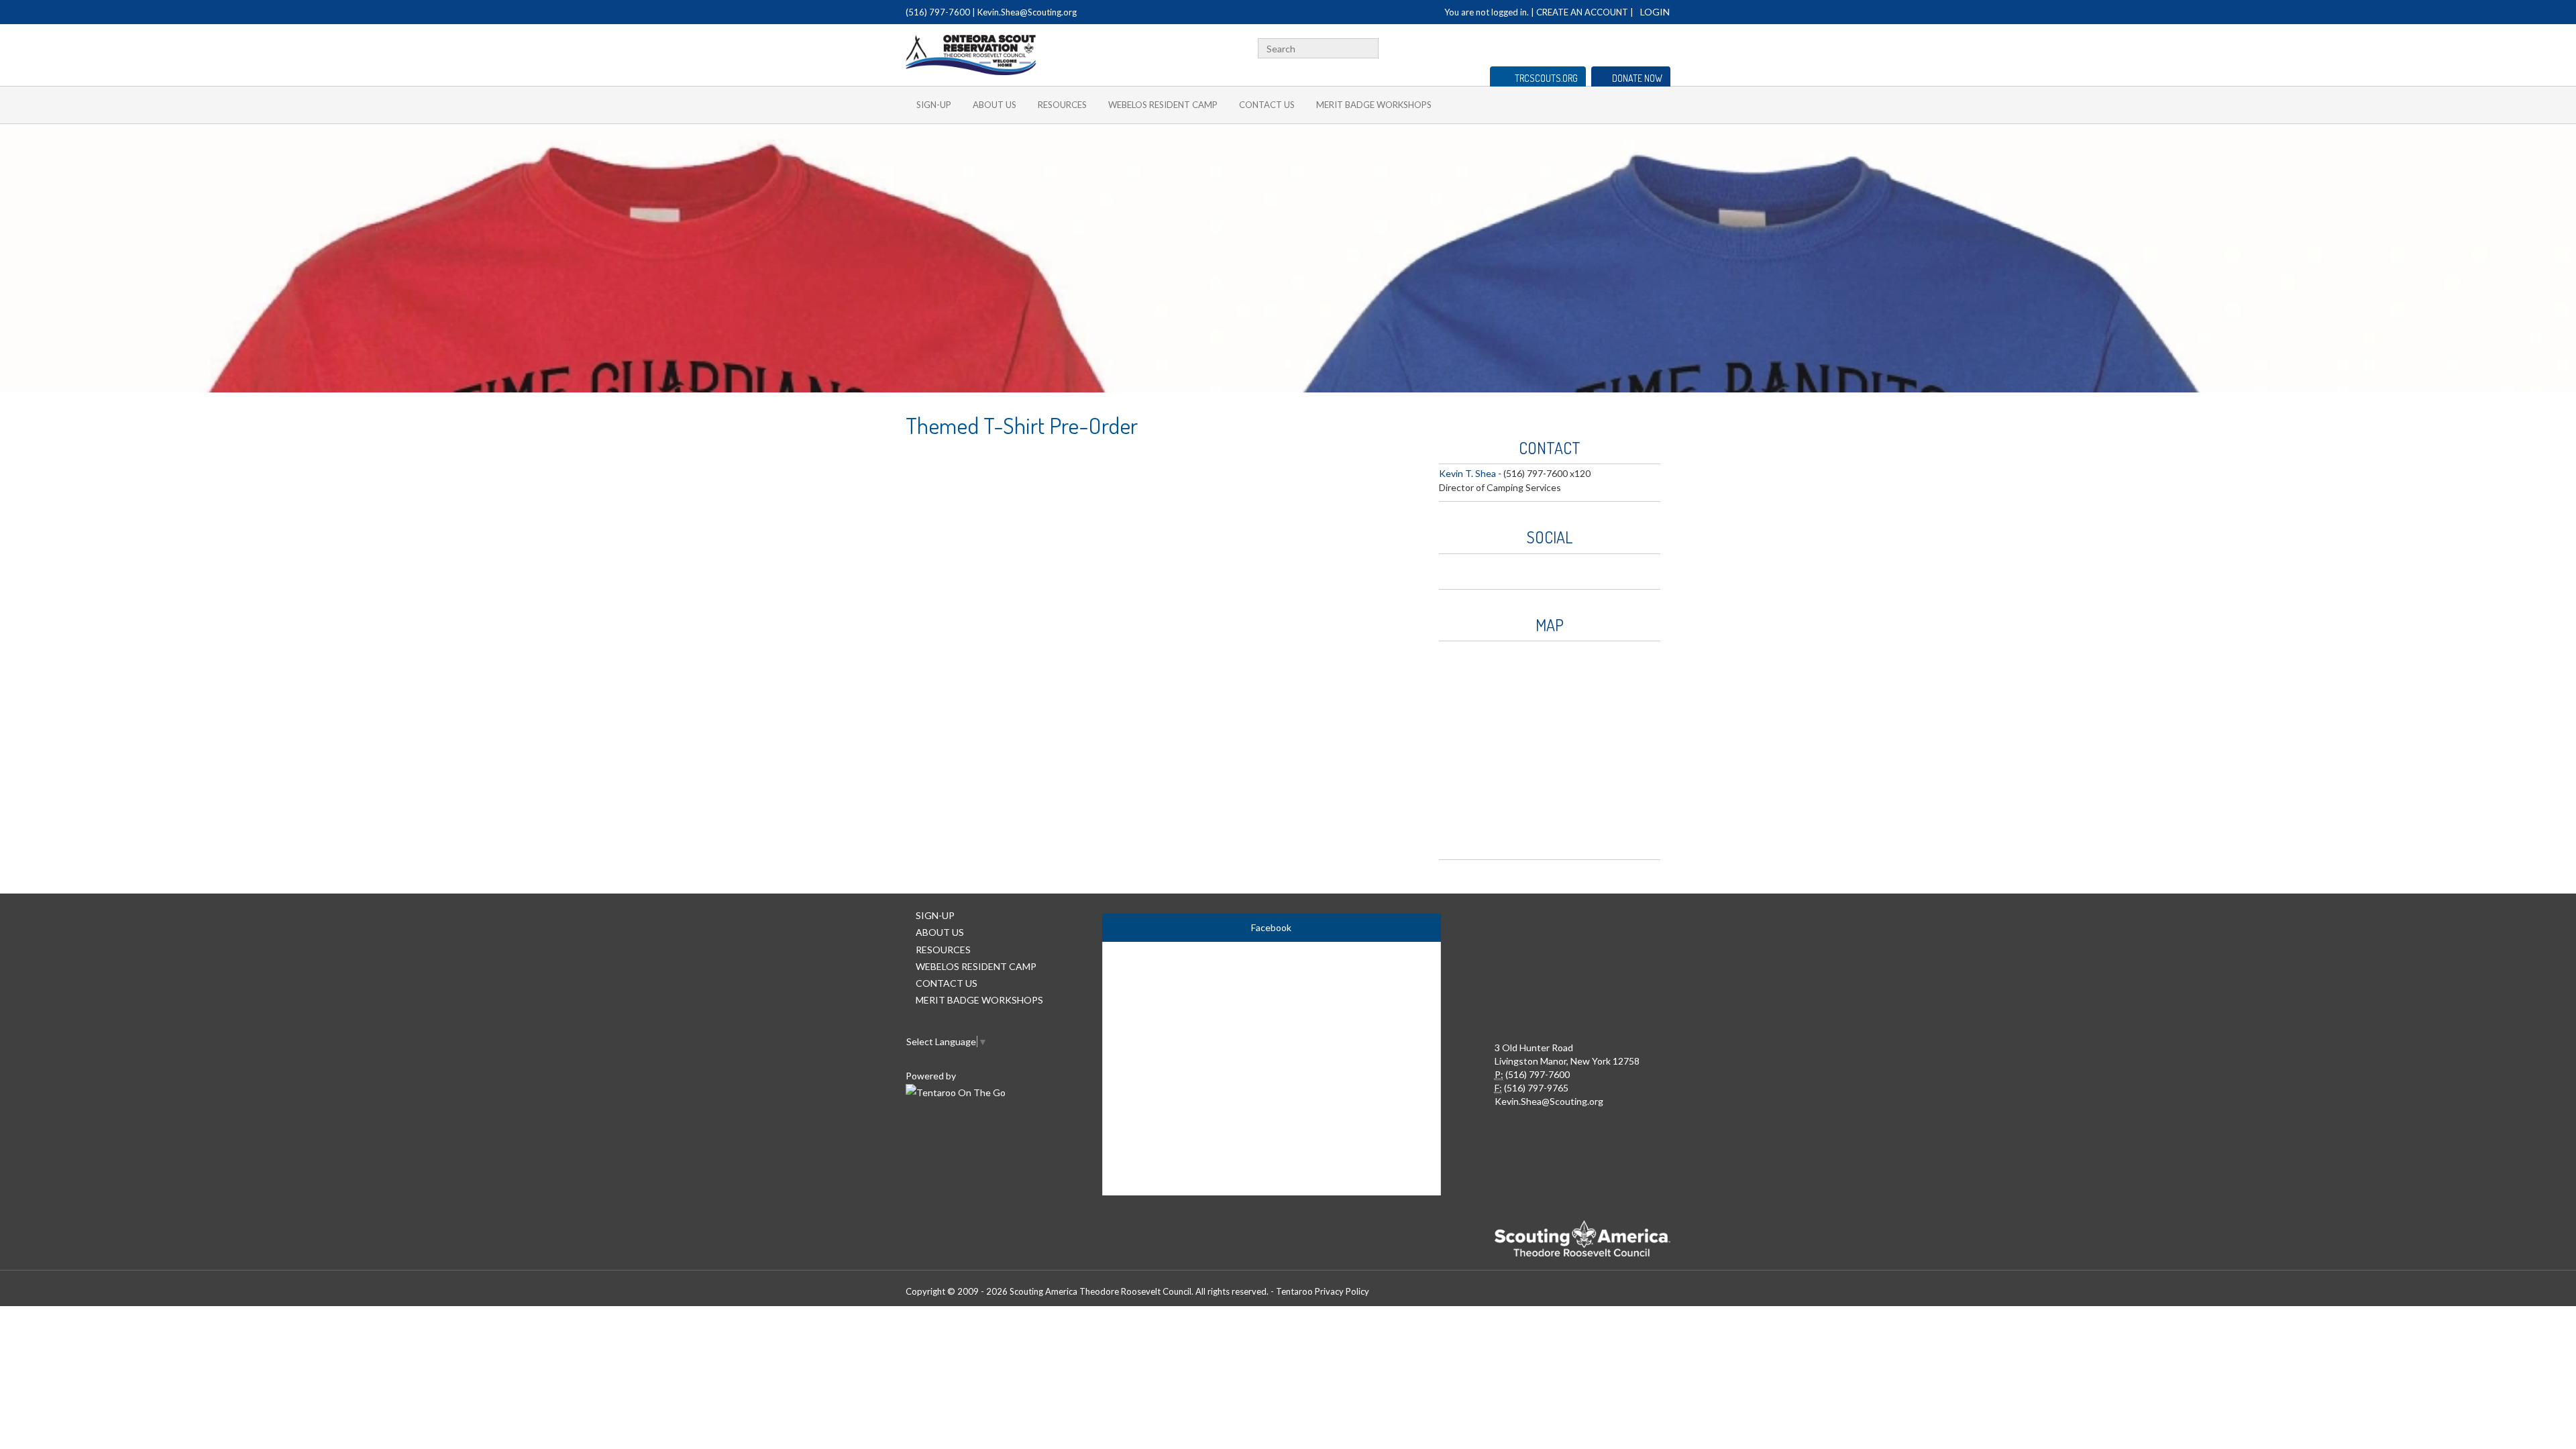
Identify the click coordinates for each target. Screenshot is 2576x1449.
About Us (995, 105)
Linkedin (1621, 47)
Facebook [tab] (1271, 927)
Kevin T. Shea (1467, 473)
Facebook (1605, 47)
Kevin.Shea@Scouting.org (1027, 12)
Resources (1062, 105)
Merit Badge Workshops (1374, 105)
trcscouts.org (1546, 78)
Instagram (1663, 47)
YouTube (1642, 47)
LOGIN (1655, 12)
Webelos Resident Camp (1163, 105)
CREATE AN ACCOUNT (1582, 12)
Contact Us (1267, 105)
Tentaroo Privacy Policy (1323, 1291)
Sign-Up (934, 105)
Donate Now (1637, 78)
